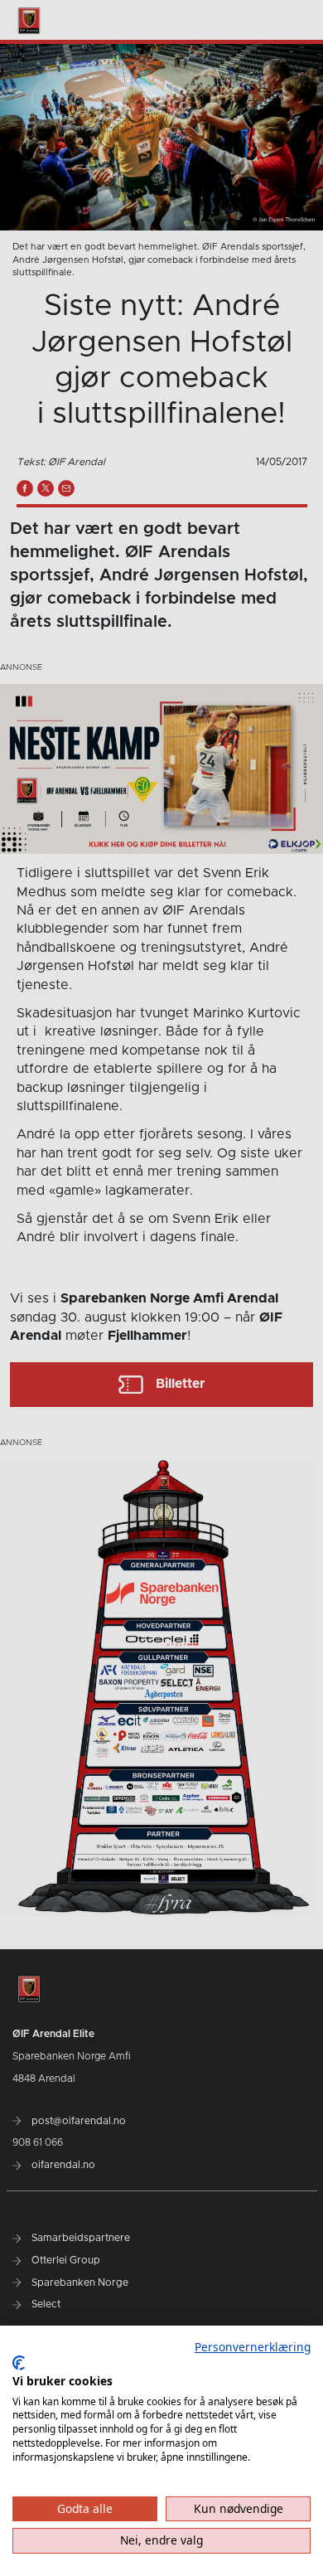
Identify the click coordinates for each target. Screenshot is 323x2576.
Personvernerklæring (253, 2347)
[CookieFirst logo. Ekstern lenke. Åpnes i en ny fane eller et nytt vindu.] (19, 2363)
